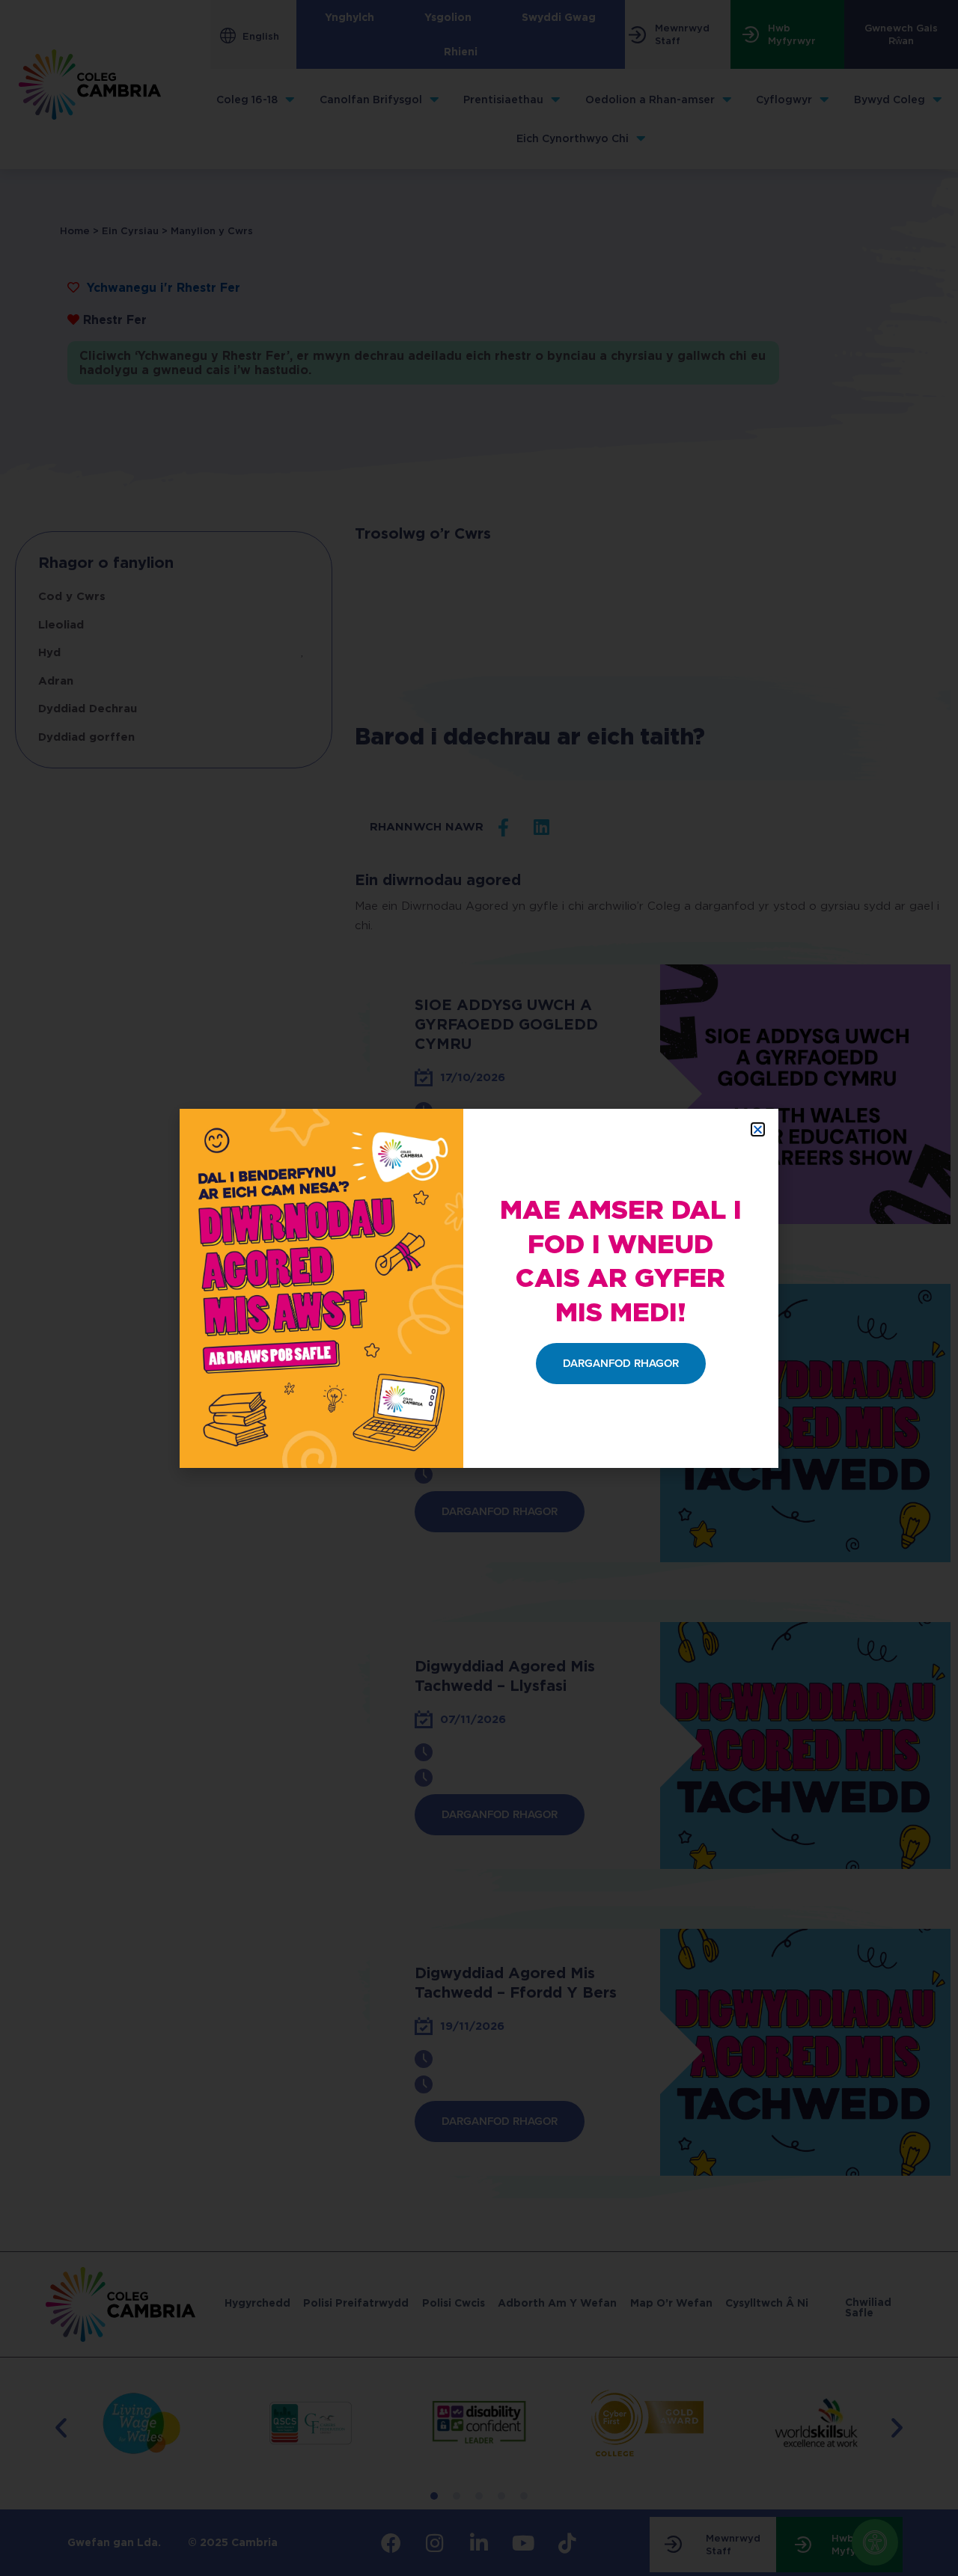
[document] (479, 1288)
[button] (758, 1129)
